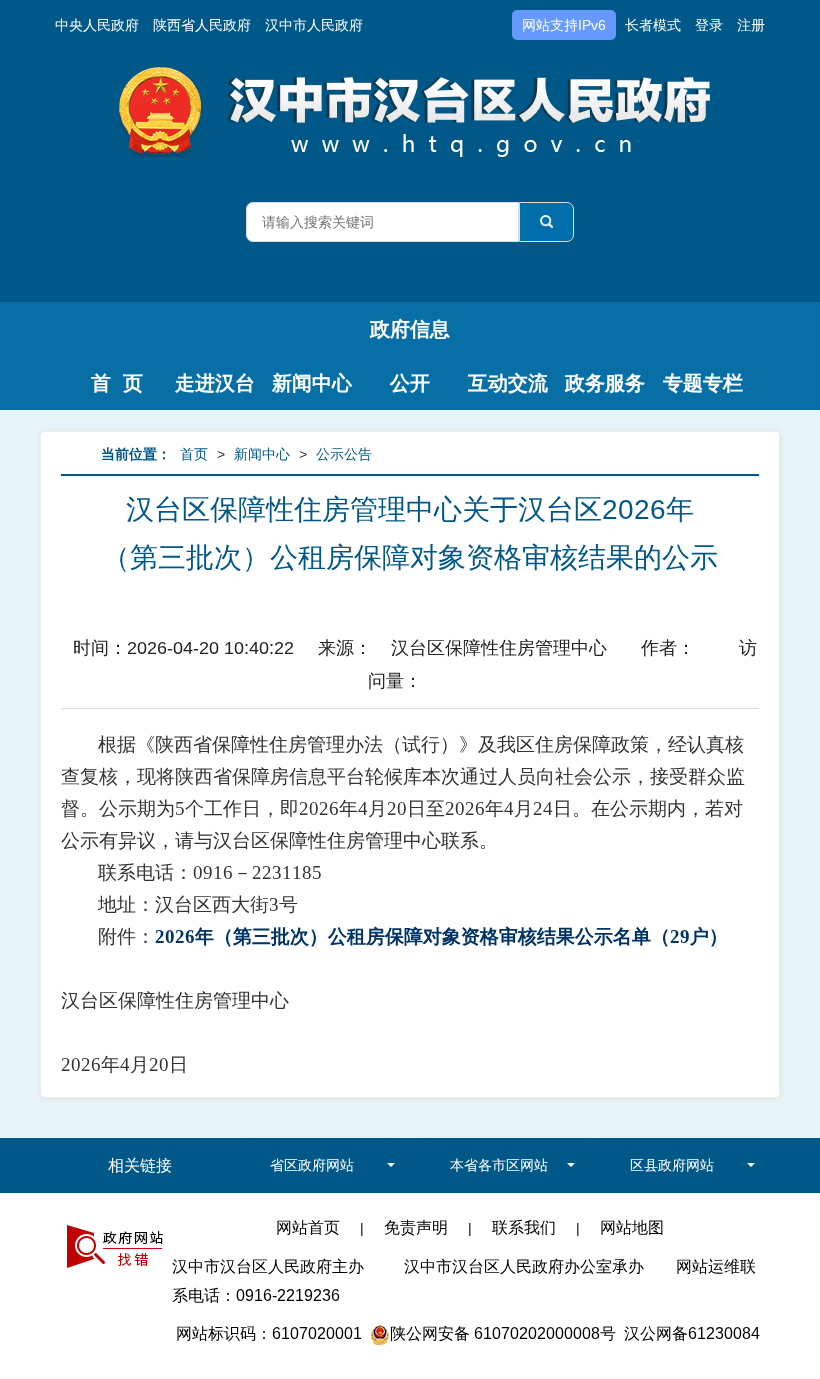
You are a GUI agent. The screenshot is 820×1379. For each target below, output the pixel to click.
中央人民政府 (97, 25)
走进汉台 (215, 383)
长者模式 (653, 25)
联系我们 (524, 1227)
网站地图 (632, 1227)
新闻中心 (312, 383)
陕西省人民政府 (202, 25)
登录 (709, 25)
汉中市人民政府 (314, 25)
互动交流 (508, 383)
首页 (194, 454)
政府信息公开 (410, 337)
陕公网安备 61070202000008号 (503, 1333)
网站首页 (308, 1227)
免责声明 (416, 1227)
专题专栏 (703, 383)
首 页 (117, 383)
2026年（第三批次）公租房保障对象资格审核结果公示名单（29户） (441, 936)
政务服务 (605, 383)
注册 (751, 25)
